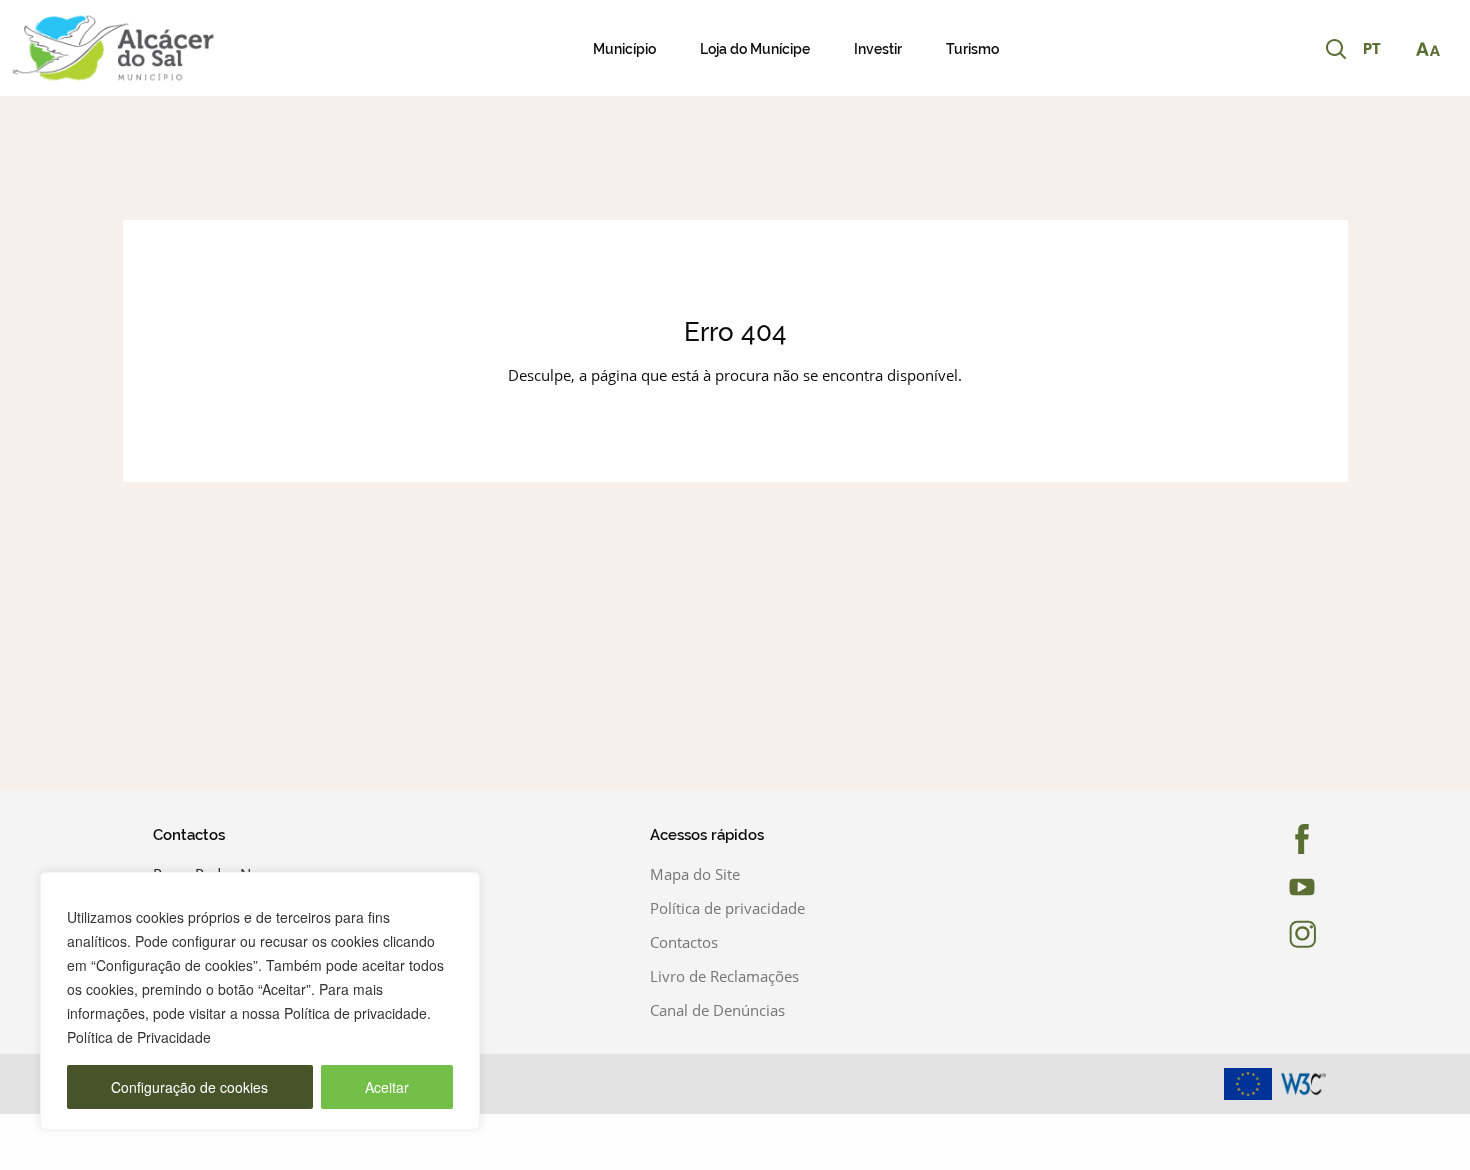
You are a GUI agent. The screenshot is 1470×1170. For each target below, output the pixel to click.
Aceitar (387, 1087)
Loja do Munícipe (755, 49)
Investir (878, 49)
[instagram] (1283, 934)
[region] (260, 1001)
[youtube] (1283, 887)
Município (624, 49)
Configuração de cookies (189, 1087)
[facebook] (1283, 839)
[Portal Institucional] (153, 48)
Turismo (972, 49)
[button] (1382, 50)
